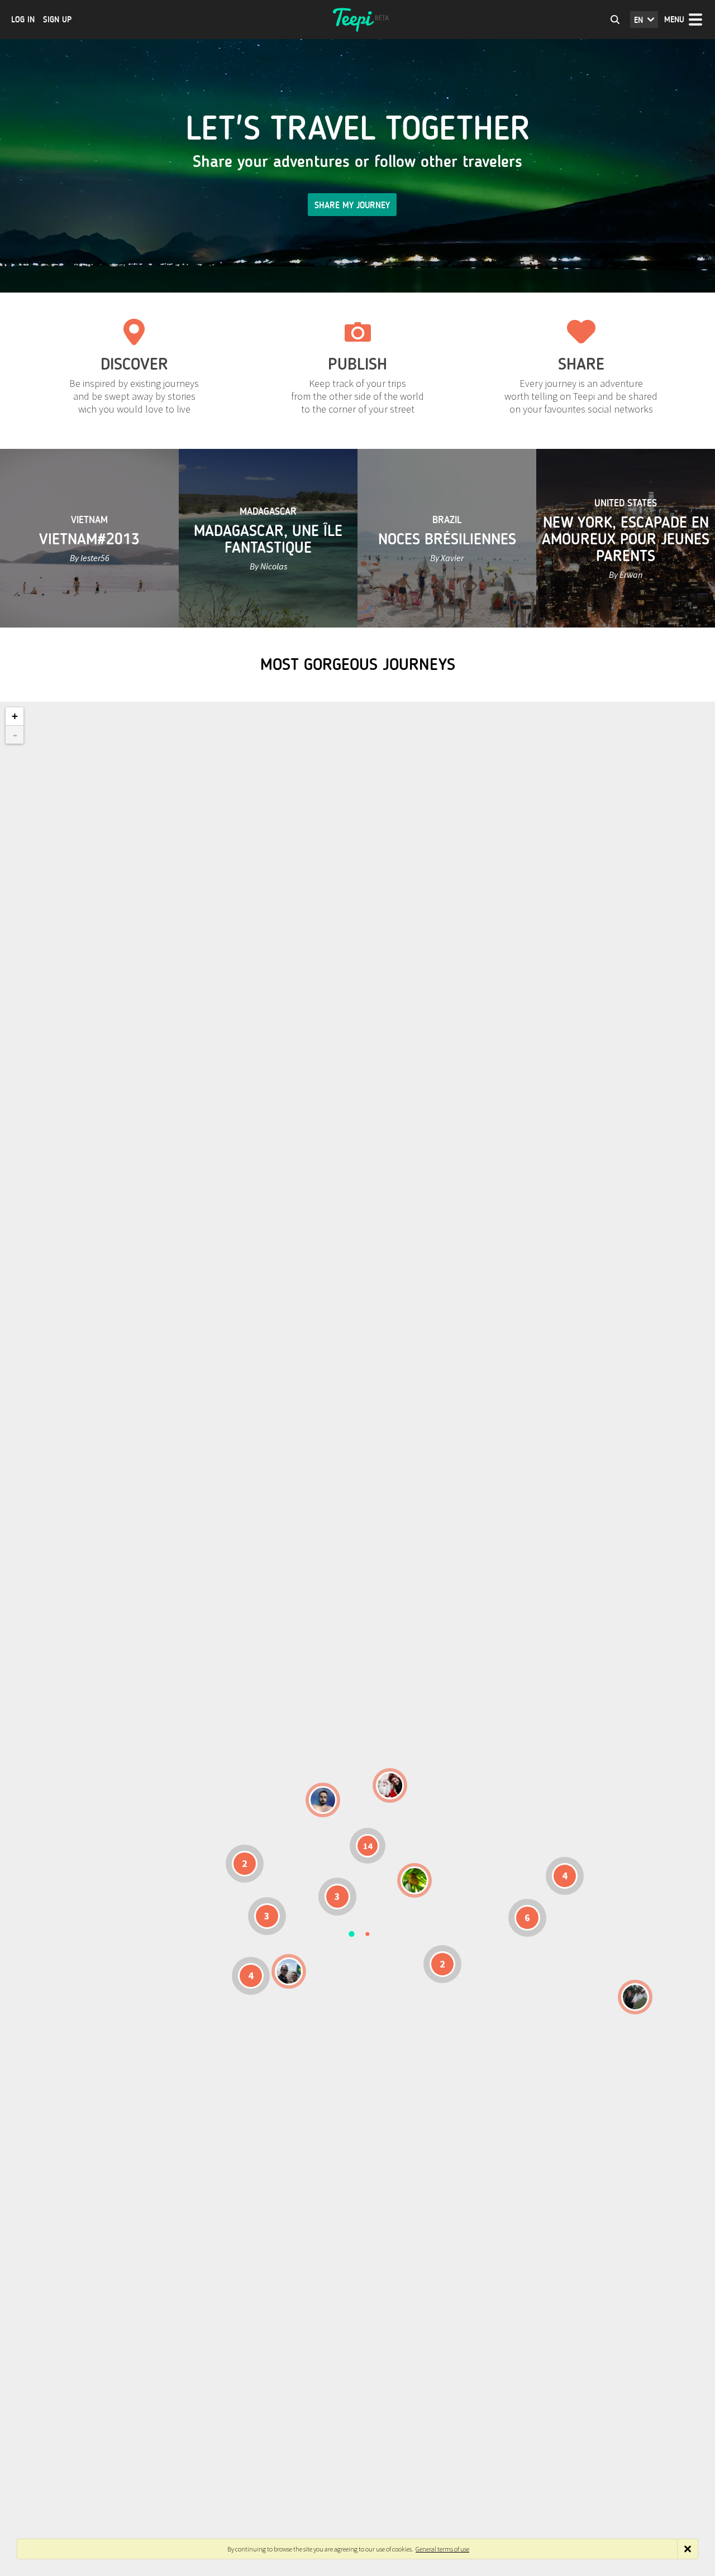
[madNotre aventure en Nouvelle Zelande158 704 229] (635, 1997)
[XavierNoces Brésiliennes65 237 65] (289, 1971)
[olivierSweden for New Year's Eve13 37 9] (390, 1785)
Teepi (357, 20)
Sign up (57, 20)
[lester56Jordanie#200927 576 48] (414, 1880)
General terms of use (442, 2549)
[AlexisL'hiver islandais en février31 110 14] (323, 1800)
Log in (23, 20)
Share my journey (352, 205)
